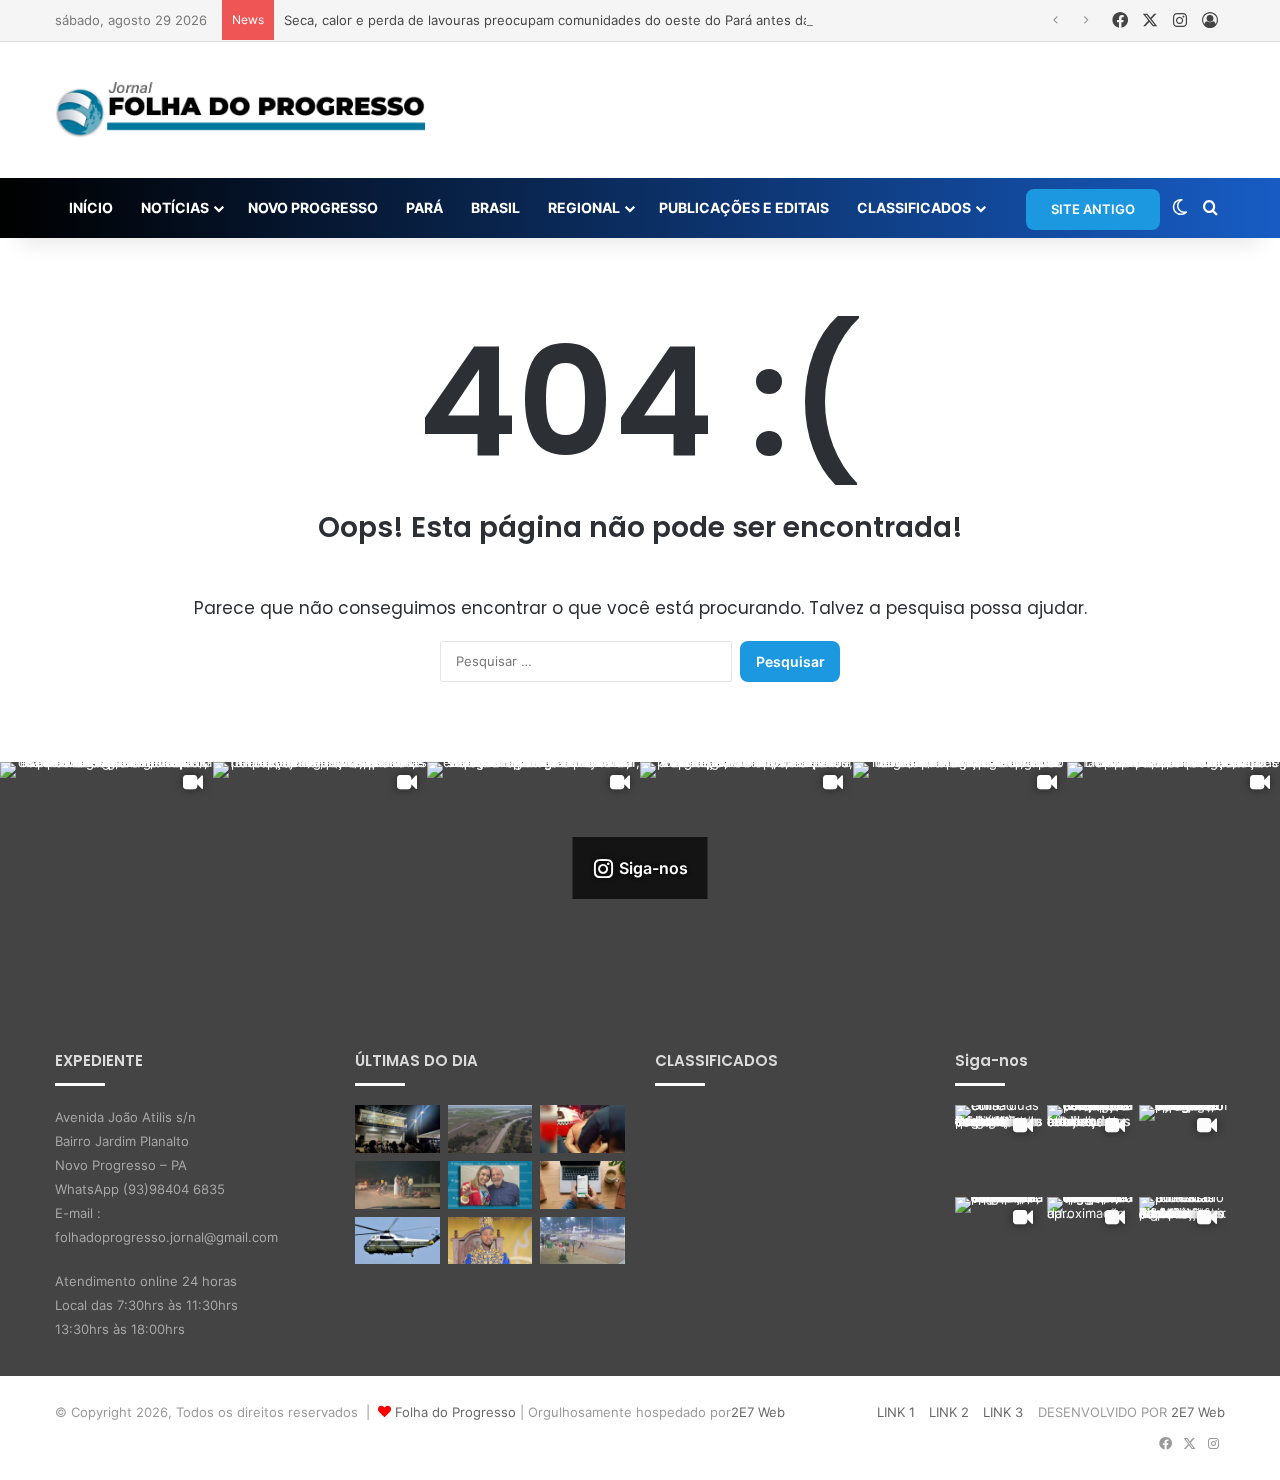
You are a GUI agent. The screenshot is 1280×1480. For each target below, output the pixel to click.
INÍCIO (91, 207)
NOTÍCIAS (175, 207)
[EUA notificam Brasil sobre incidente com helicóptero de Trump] (397, 1241)
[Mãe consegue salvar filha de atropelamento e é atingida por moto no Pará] (582, 1241)
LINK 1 (896, 1412)
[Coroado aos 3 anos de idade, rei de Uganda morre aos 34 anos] (490, 1241)
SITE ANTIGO (1093, 209)
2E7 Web (758, 1412)
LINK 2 (949, 1412)
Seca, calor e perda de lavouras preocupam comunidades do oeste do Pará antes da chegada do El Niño (609, 20)
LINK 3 (1003, 1412)
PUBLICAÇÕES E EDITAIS (744, 207)
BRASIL (495, 207)
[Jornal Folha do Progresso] (240, 110)
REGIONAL (584, 207)
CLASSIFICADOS (914, 207)
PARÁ (424, 207)
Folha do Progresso (455, 1412)
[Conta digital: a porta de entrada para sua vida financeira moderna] (582, 1185)
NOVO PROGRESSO (313, 207)
